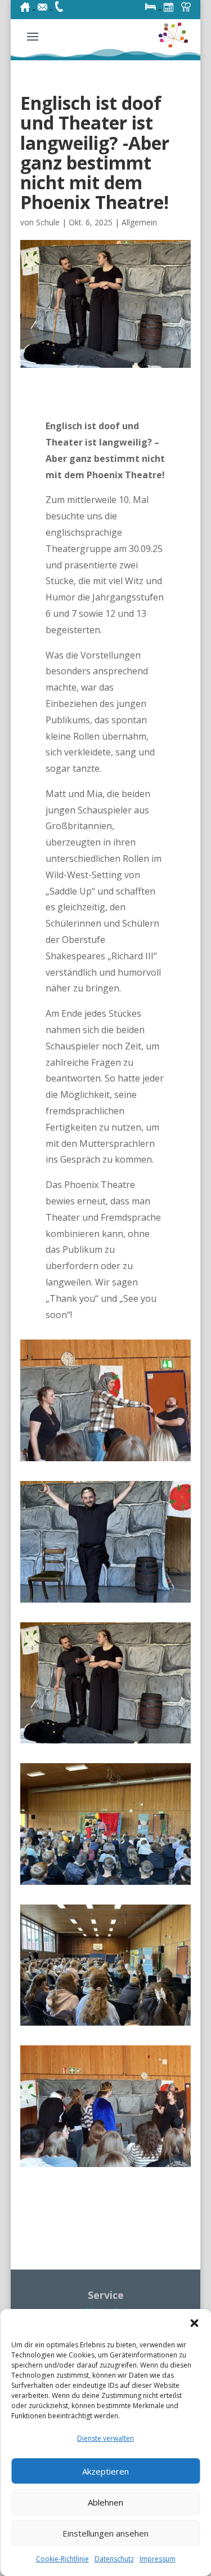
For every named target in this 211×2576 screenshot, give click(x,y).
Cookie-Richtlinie (62, 2559)
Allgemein (139, 222)
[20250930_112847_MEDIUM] (106, 1461)
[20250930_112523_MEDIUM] (106, 2167)
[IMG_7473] (106, 2026)
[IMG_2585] (106, 1743)
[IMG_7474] (106, 1885)
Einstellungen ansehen (105, 2533)
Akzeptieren (105, 2471)
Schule (48, 222)
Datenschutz (114, 2559)
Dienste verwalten (105, 2438)
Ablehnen (105, 2502)
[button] (194, 2323)
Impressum (158, 2559)
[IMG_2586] (106, 1603)
